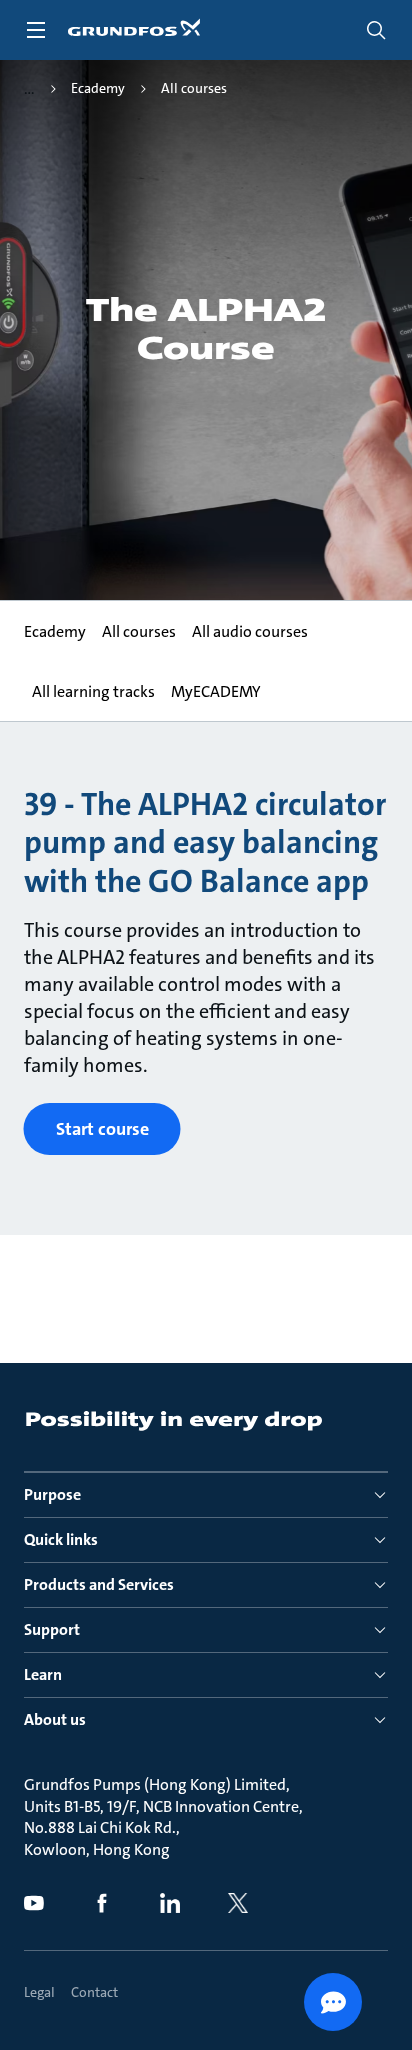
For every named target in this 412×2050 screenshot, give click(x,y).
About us (55, 1719)
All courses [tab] (139, 631)
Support (52, 1629)
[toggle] (36, 30)
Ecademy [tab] (55, 631)
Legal (39, 1992)
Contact (94, 1992)
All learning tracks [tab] (93, 691)
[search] (376, 30)
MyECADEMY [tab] (216, 691)
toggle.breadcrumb (29, 89)
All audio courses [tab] (250, 631)
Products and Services (99, 1584)
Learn (43, 1674)
